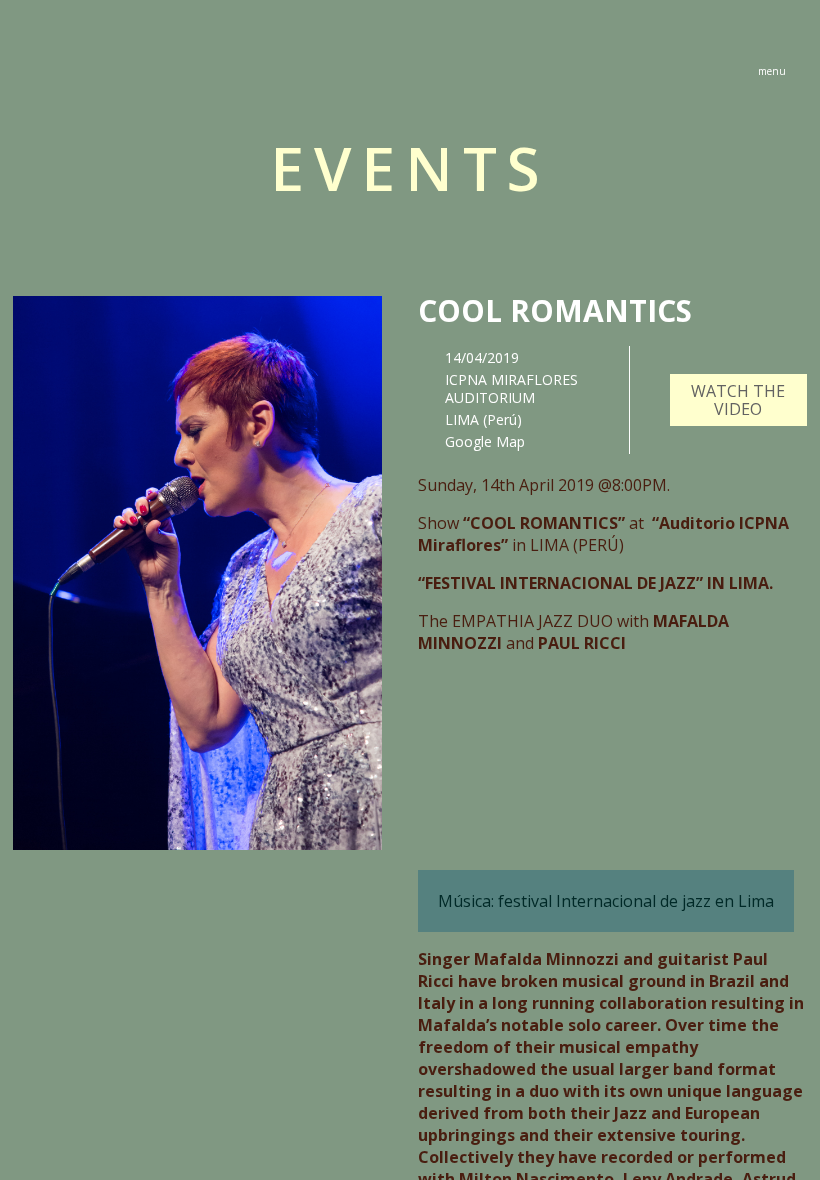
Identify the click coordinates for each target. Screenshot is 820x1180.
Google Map (485, 441)
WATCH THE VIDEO (738, 400)
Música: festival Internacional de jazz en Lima (606, 901)
